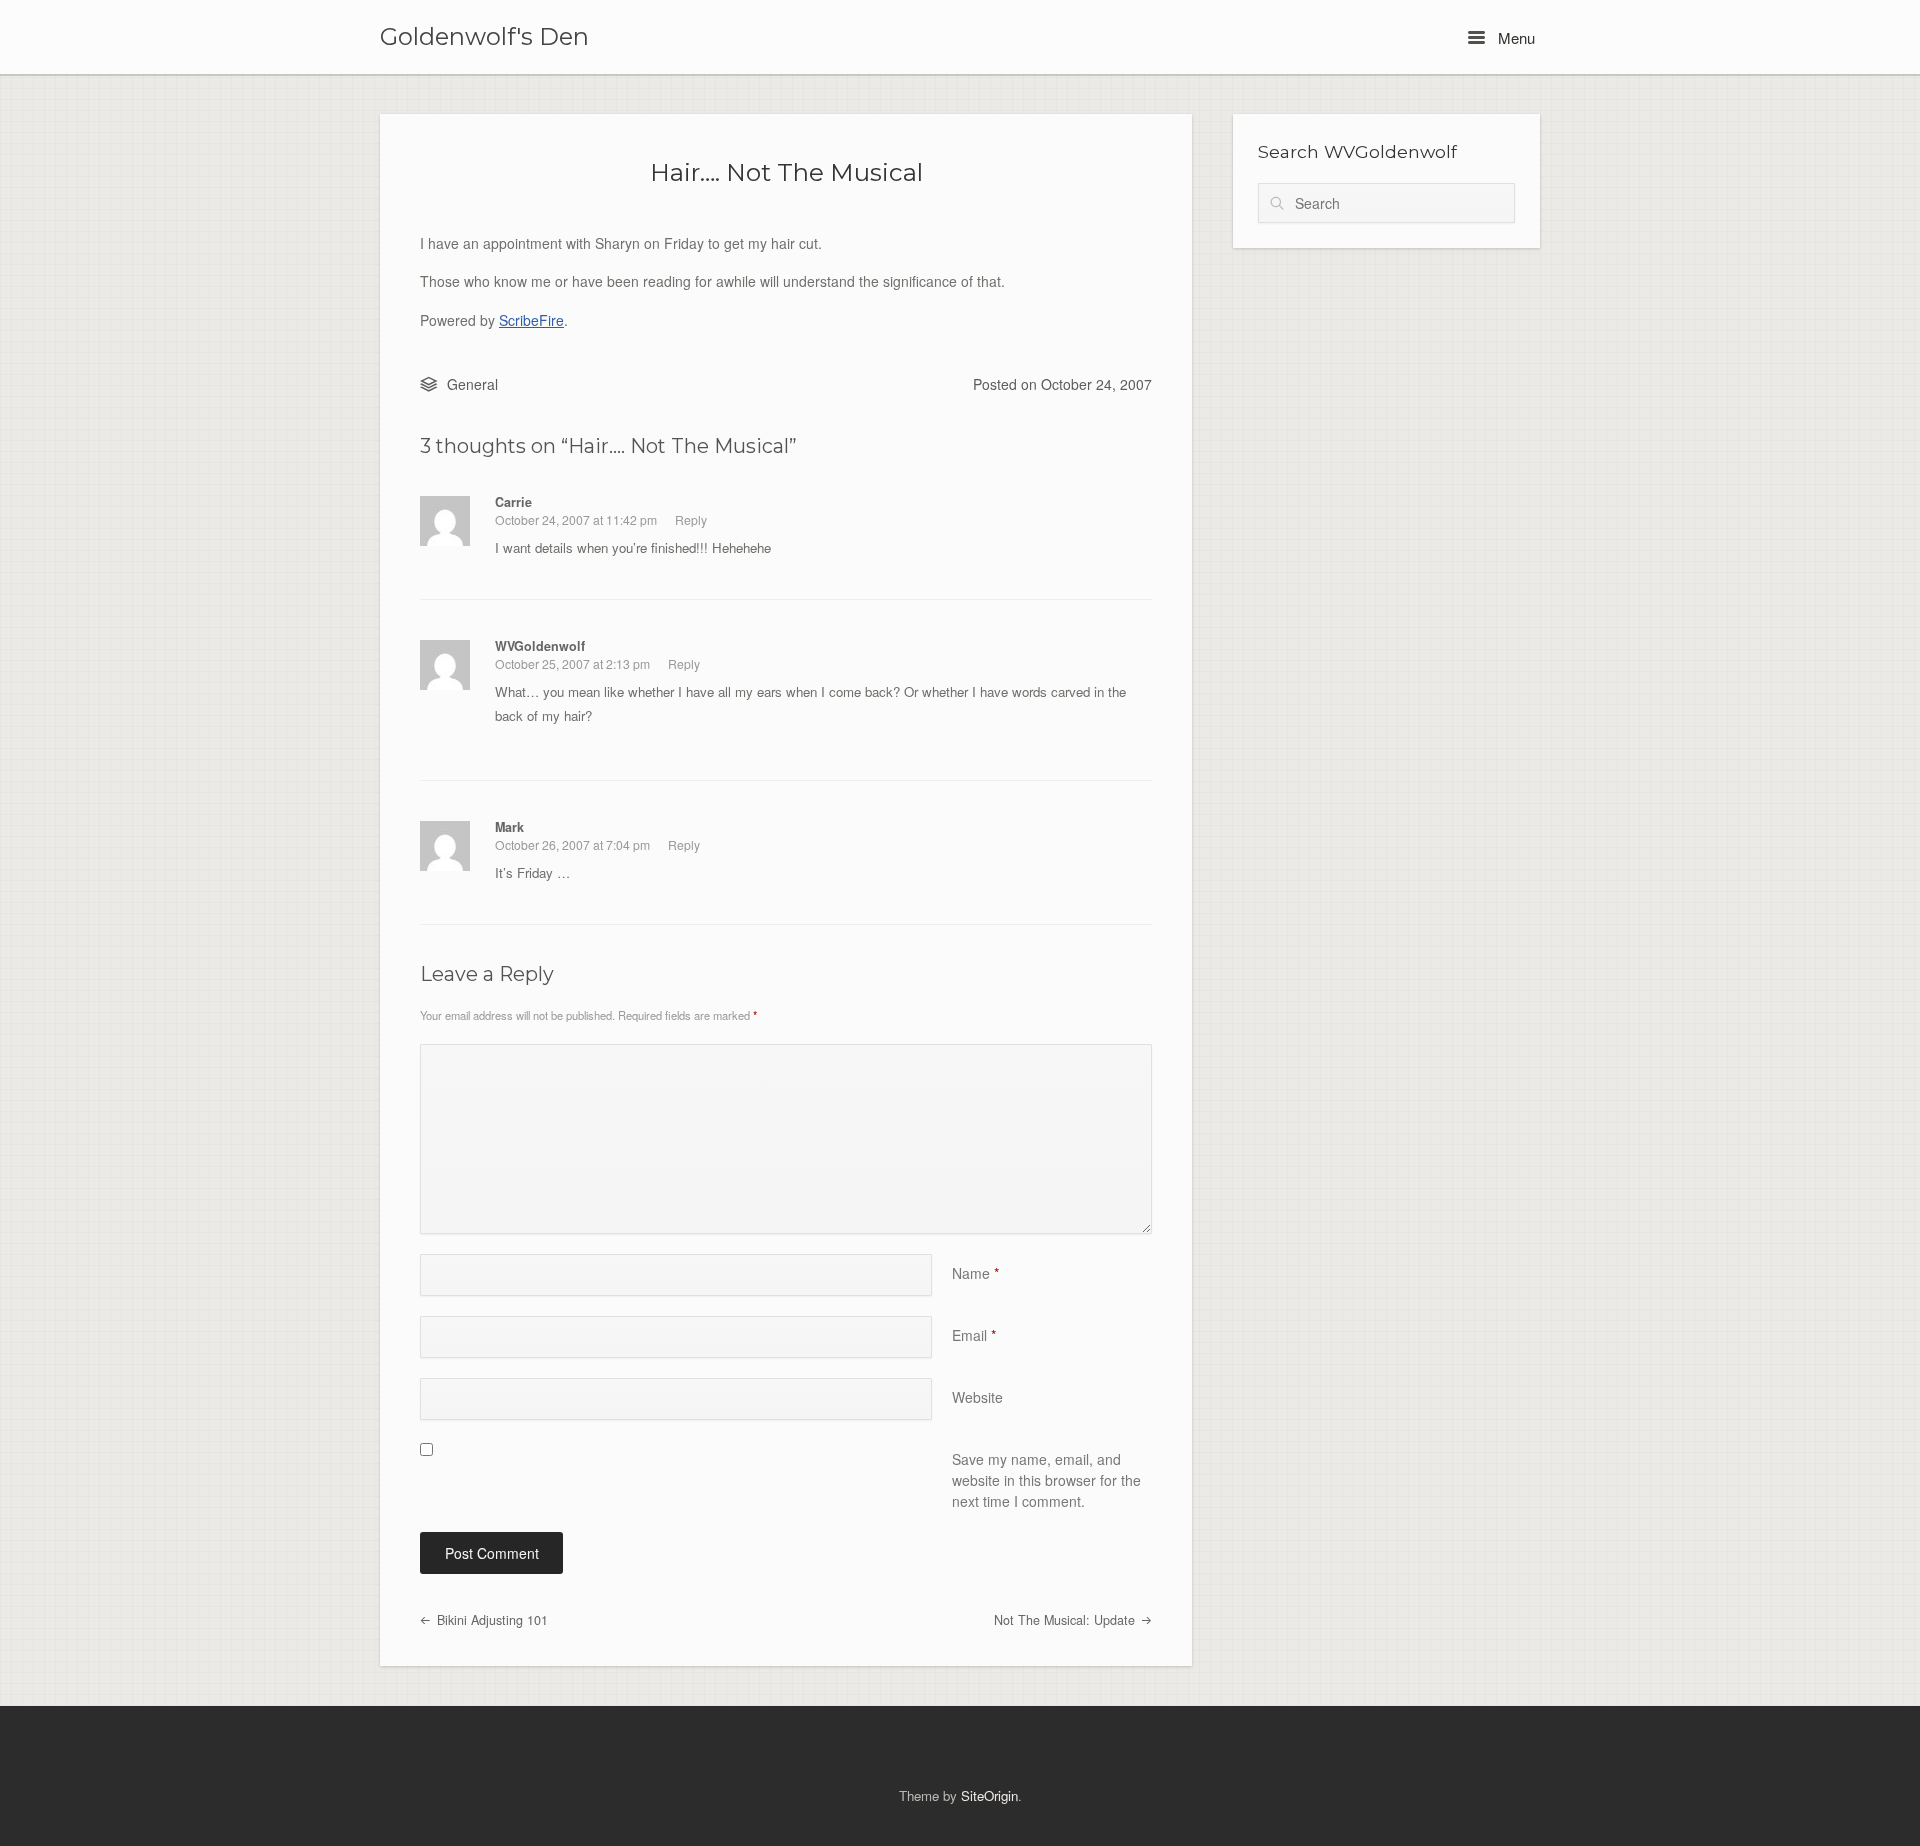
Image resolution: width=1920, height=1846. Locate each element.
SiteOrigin (989, 1795)
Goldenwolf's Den (484, 37)
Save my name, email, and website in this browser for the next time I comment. (1046, 1480)
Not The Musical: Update (1066, 1620)
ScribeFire (531, 320)
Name (975, 1273)
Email (974, 1335)
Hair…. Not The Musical (786, 172)
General (472, 384)
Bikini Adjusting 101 (490, 1620)
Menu (1514, 37)
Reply (691, 519)
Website (977, 1397)
